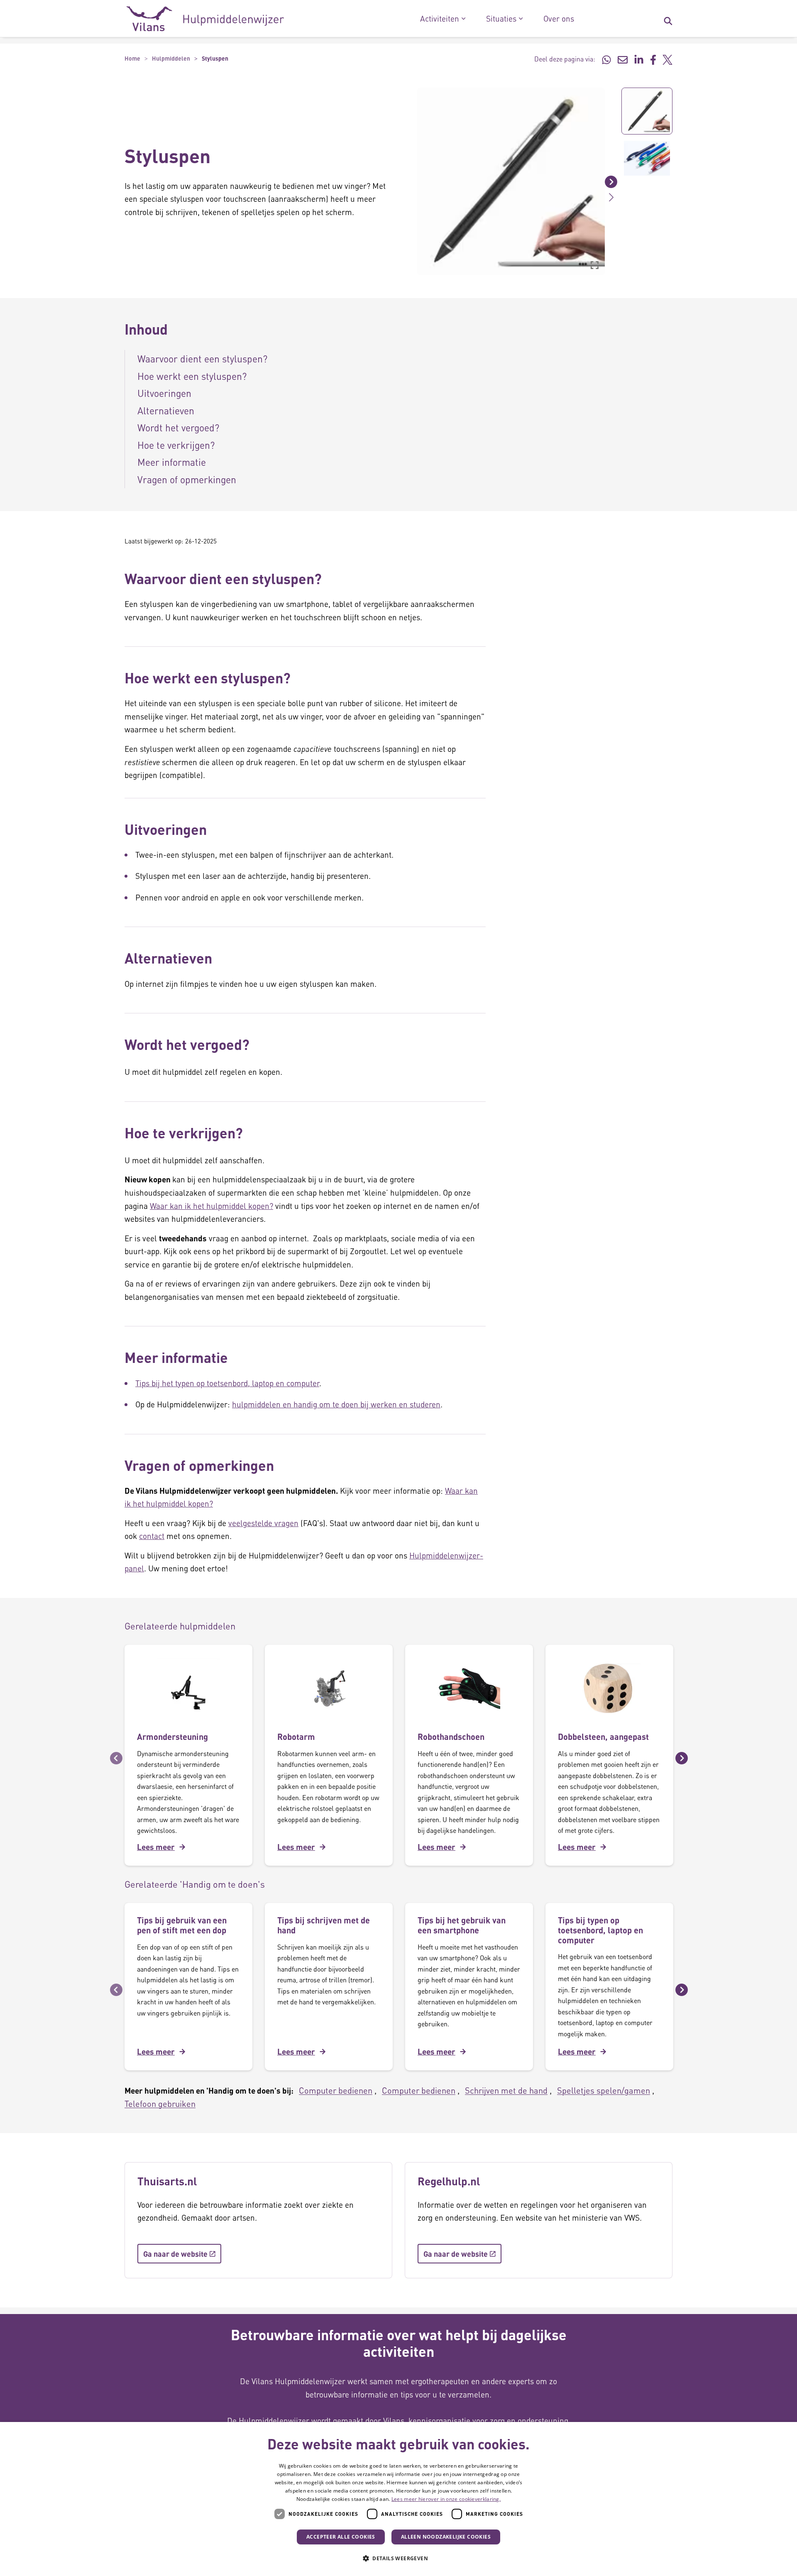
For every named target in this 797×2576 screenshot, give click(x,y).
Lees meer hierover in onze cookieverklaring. (446, 2499)
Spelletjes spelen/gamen (604, 2090)
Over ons (559, 19)
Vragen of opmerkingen (187, 479)
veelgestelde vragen (263, 1523)
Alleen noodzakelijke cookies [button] (446, 2537)
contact (152, 1536)
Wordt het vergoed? (178, 427)
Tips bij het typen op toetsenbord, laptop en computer (227, 1383)
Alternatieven (167, 410)
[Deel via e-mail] (623, 59)
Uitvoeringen (164, 393)
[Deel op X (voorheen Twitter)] (667, 59)
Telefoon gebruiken (160, 2104)
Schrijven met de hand (506, 2090)
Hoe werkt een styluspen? (192, 376)
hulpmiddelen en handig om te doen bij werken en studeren (336, 1404)
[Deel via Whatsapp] (606, 59)
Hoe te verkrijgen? (176, 445)
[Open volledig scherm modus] (594, 265)
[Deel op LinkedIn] (639, 59)
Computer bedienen (336, 2090)
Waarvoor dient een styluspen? (202, 358)
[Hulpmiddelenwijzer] (205, 19)
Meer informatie (173, 462)
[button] (411, 181)
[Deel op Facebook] (653, 59)
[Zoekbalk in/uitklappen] (668, 19)
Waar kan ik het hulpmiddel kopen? (211, 1206)
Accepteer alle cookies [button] (341, 2537)
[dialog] (398, 2499)
